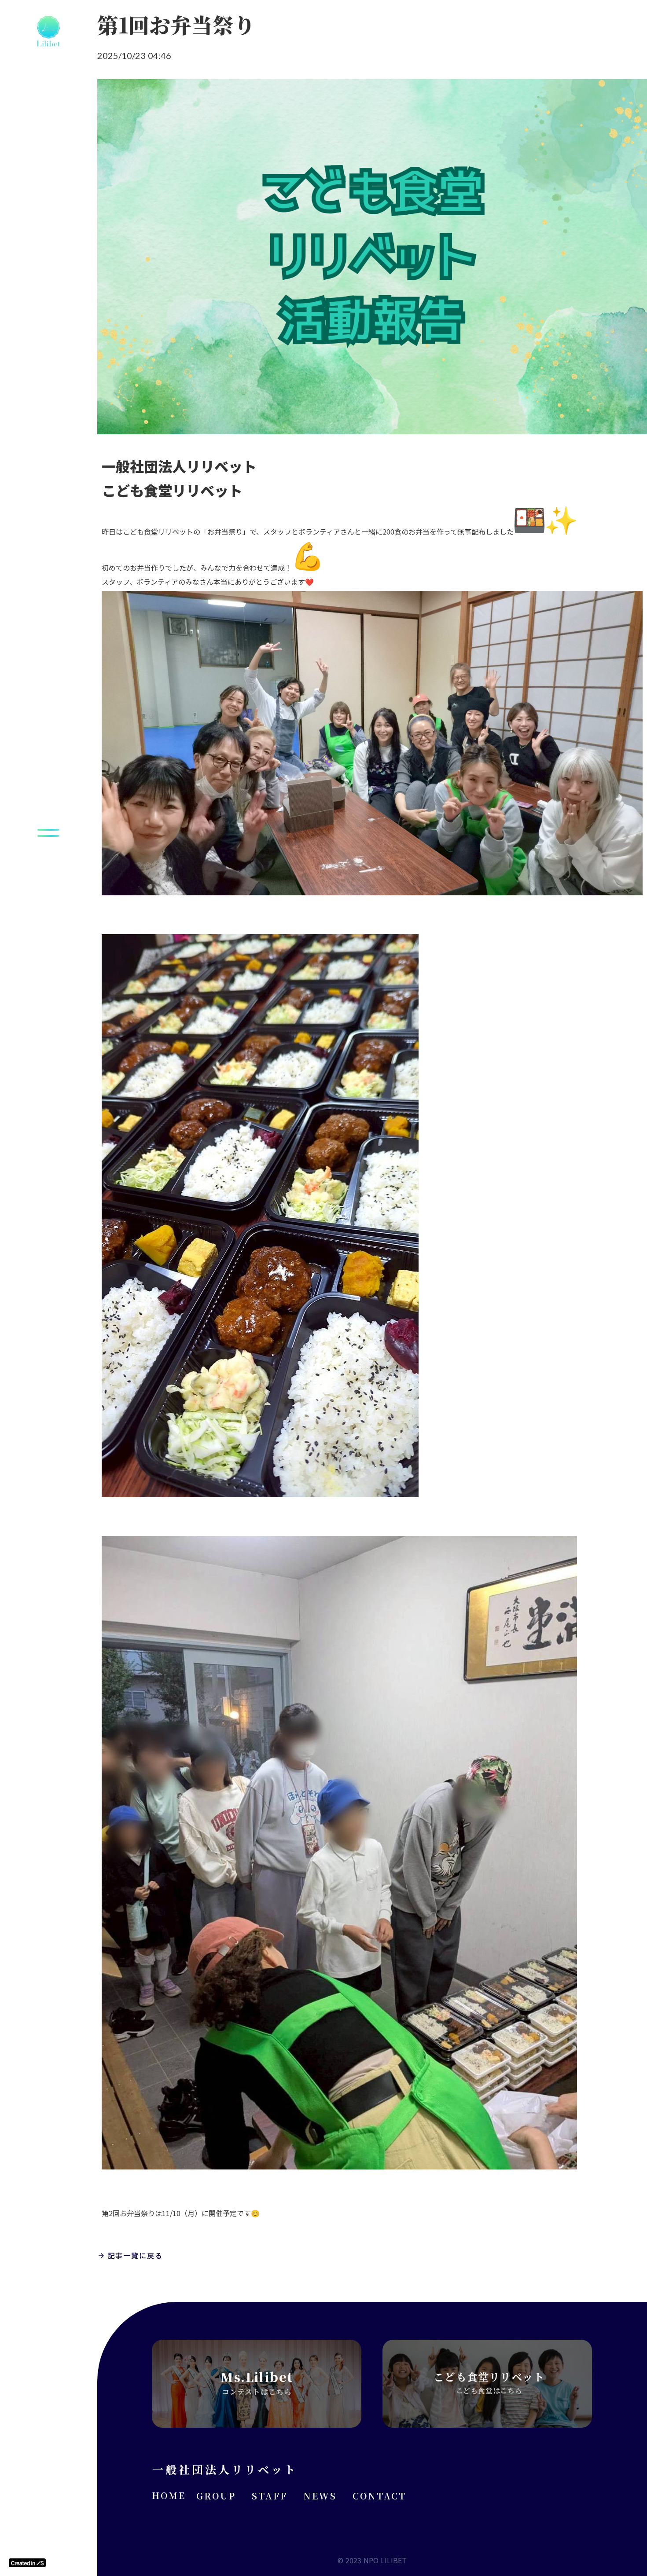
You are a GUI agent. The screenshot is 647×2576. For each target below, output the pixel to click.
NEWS (320, 2496)
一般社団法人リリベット (225, 2469)
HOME (169, 2495)
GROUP (216, 2496)
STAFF (270, 2496)
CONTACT (379, 2496)
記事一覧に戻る (135, 2255)
